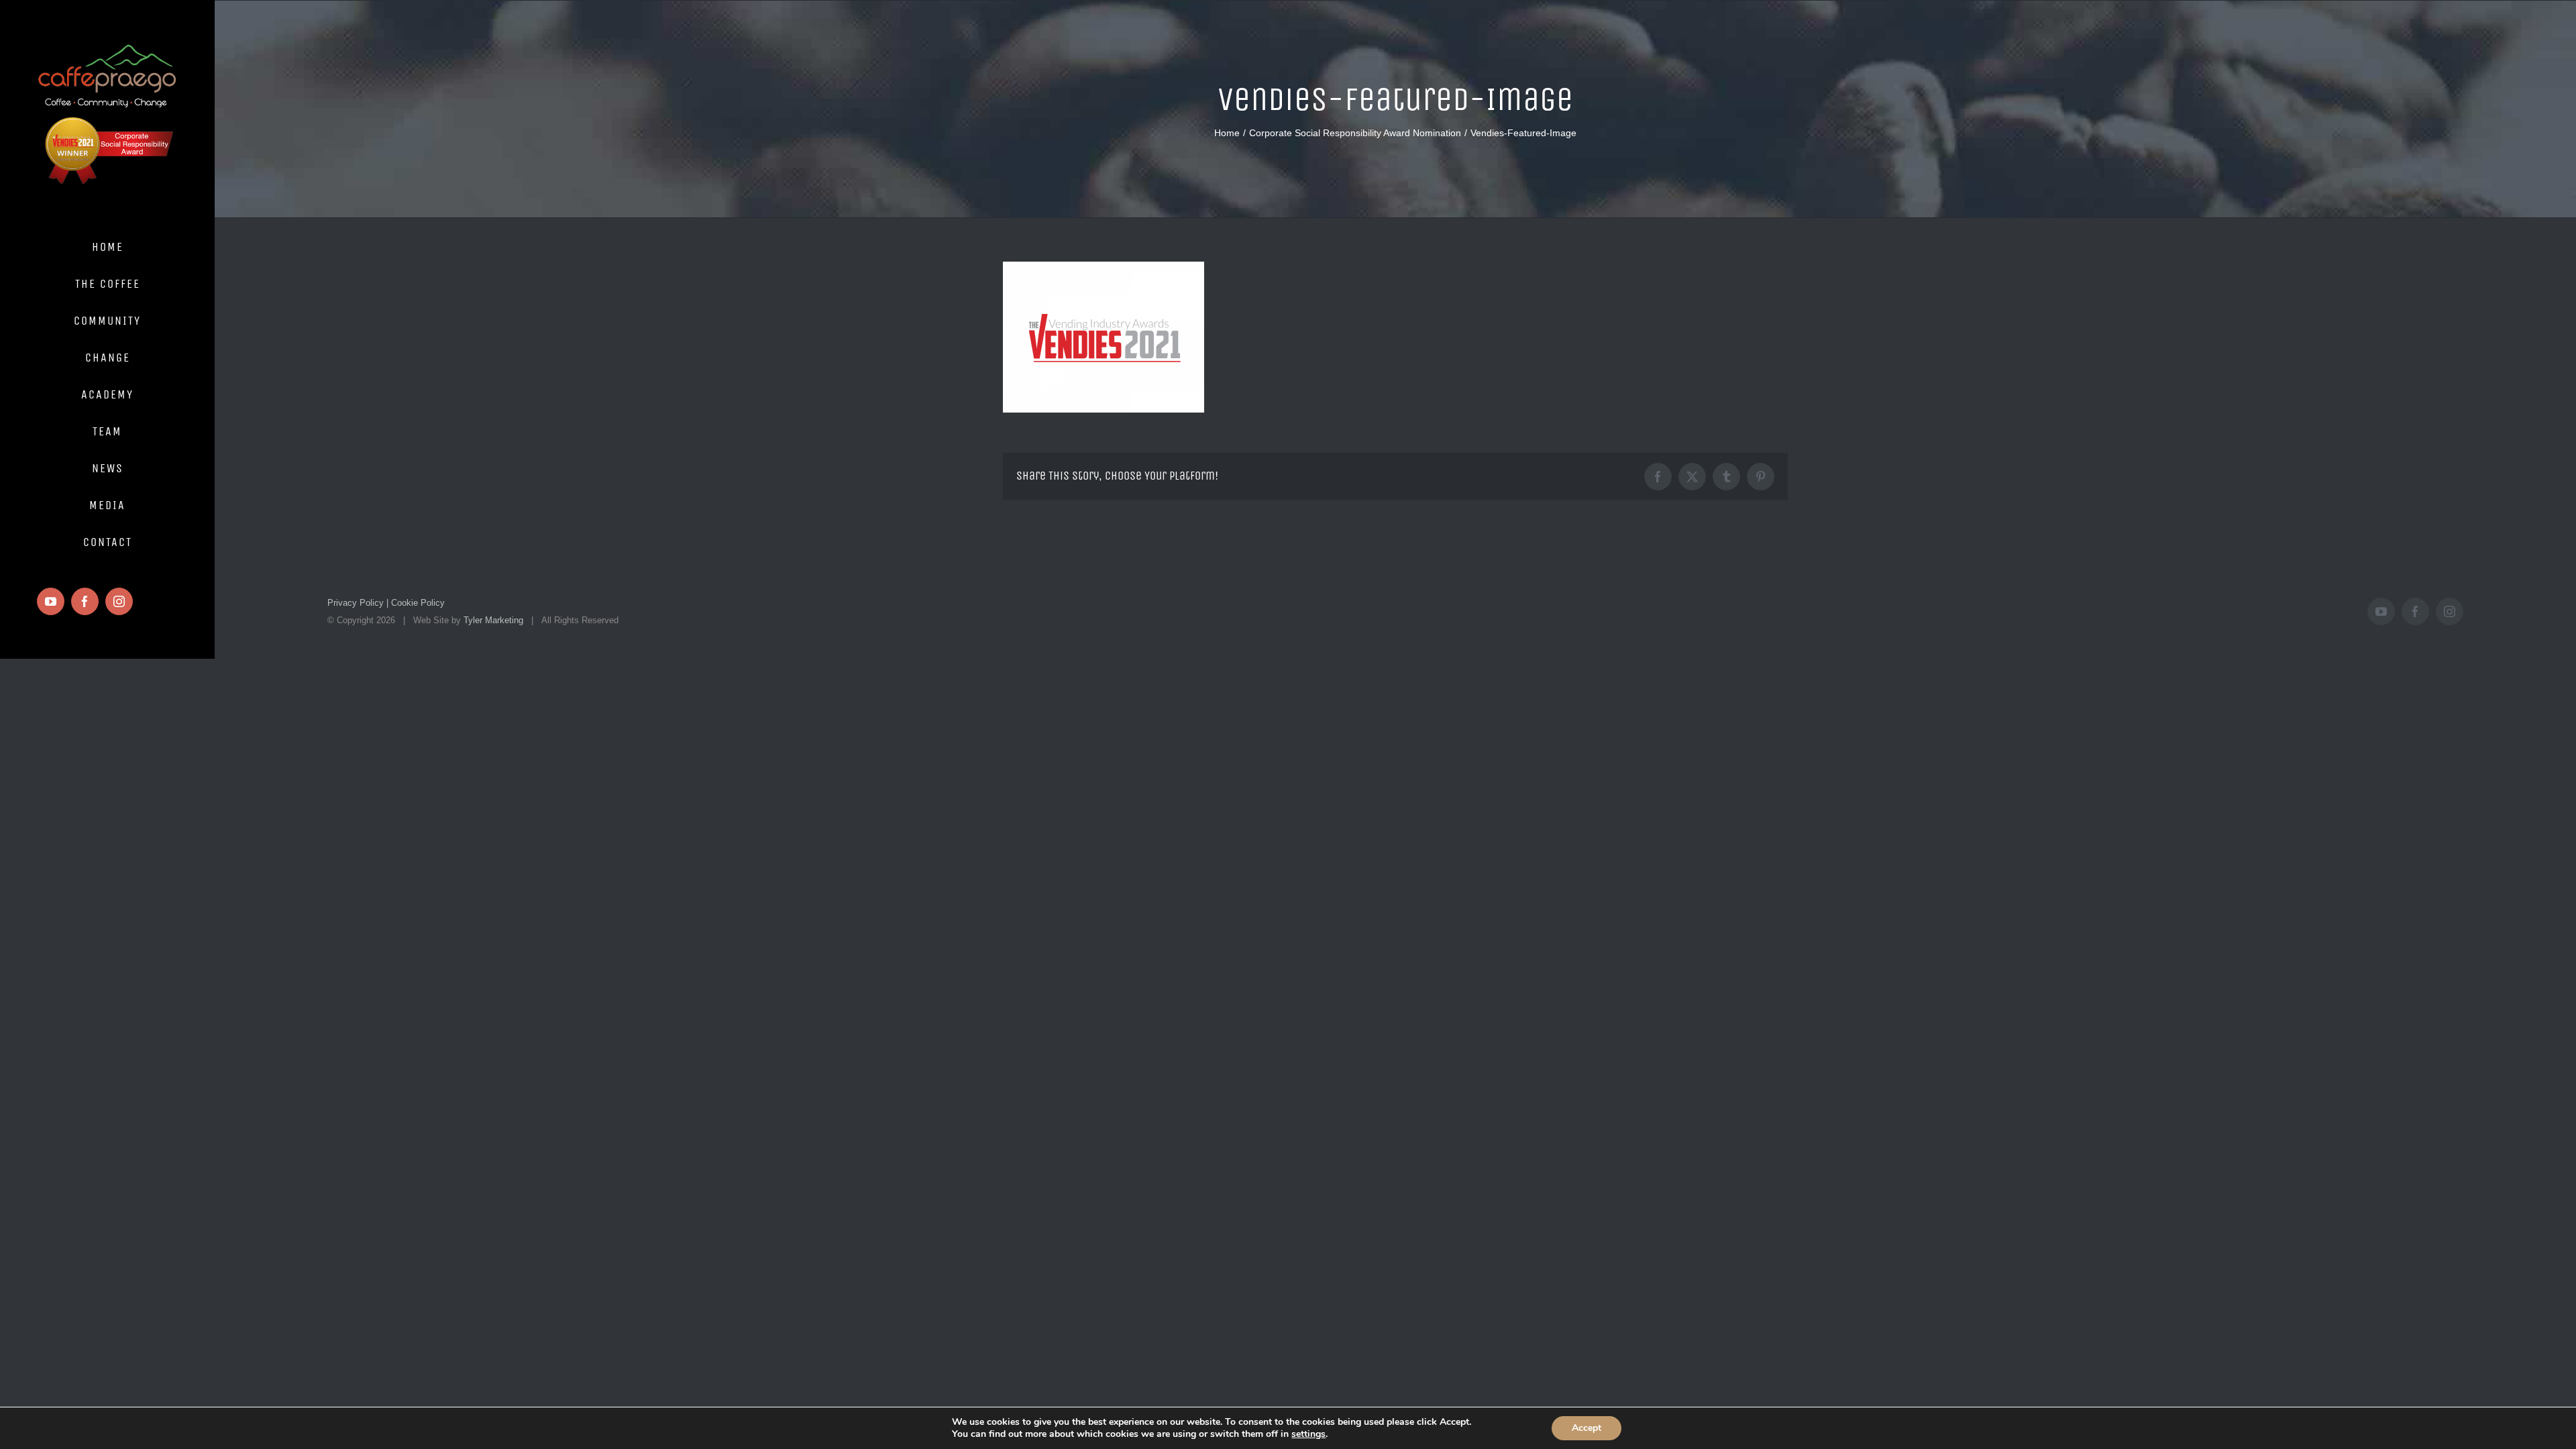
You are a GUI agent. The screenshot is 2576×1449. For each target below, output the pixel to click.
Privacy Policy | (358, 603)
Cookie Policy (417, 603)
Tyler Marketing (493, 620)
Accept (1587, 1428)
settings (1308, 1434)
